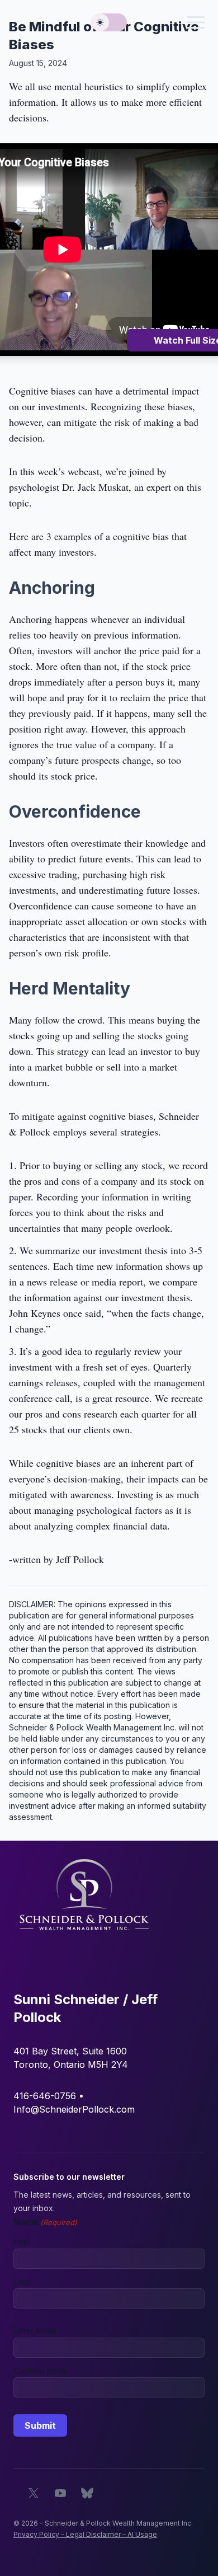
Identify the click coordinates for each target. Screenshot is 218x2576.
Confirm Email (40, 2371)
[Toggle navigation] (196, 22)
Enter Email (35, 2331)
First (22, 2242)
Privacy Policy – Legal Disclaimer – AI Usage (85, 2534)
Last (22, 2282)
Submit (40, 2425)
